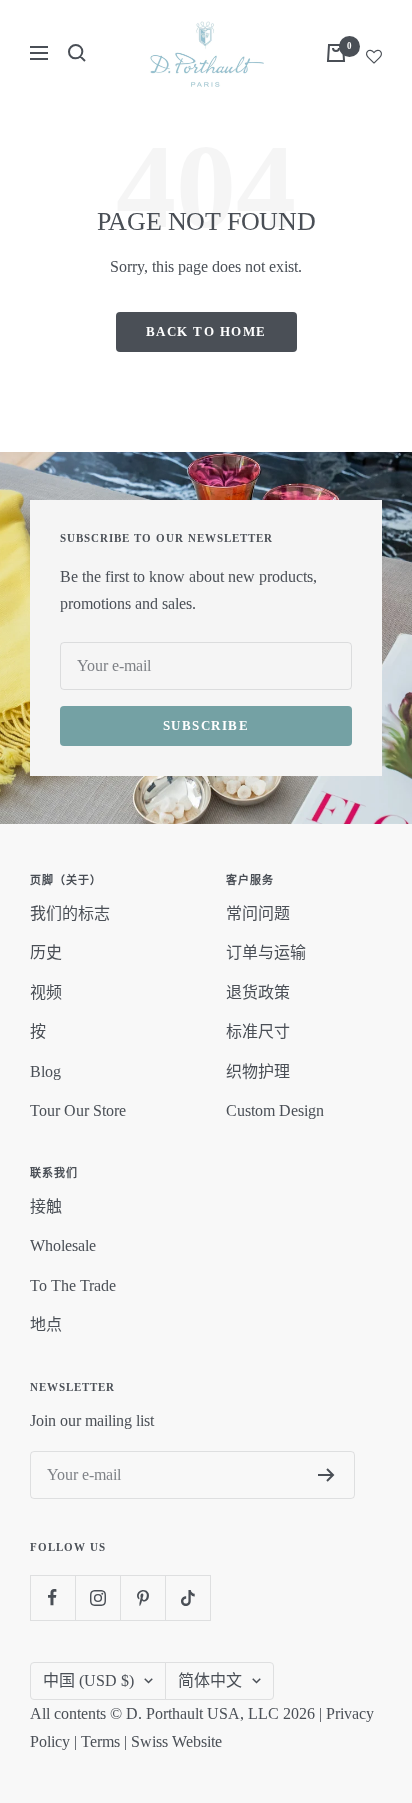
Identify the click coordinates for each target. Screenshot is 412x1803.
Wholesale (63, 1245)
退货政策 (258, 992)
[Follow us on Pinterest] (142, 1597)
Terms (100, 1741)
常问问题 (258, 913)
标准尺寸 (258, 1031)
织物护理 (258, 1071)
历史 (46, 952)
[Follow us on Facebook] (52, 1597)
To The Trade (73, 1285)
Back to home (206, 331)
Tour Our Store (78, 1110)
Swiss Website (176, 1741)
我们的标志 (70, 913)
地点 (46, 1324)
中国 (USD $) (88, 1680)
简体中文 (210, 1680)
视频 (46, 992)
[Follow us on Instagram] (97, 1597)
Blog (45, 1071)
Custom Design (275, 1110)
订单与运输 (266, 952)
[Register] (326, 1475)
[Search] (77, 53)
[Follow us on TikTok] (187, 1597)
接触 (46, 1206)
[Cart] (336, 53)
